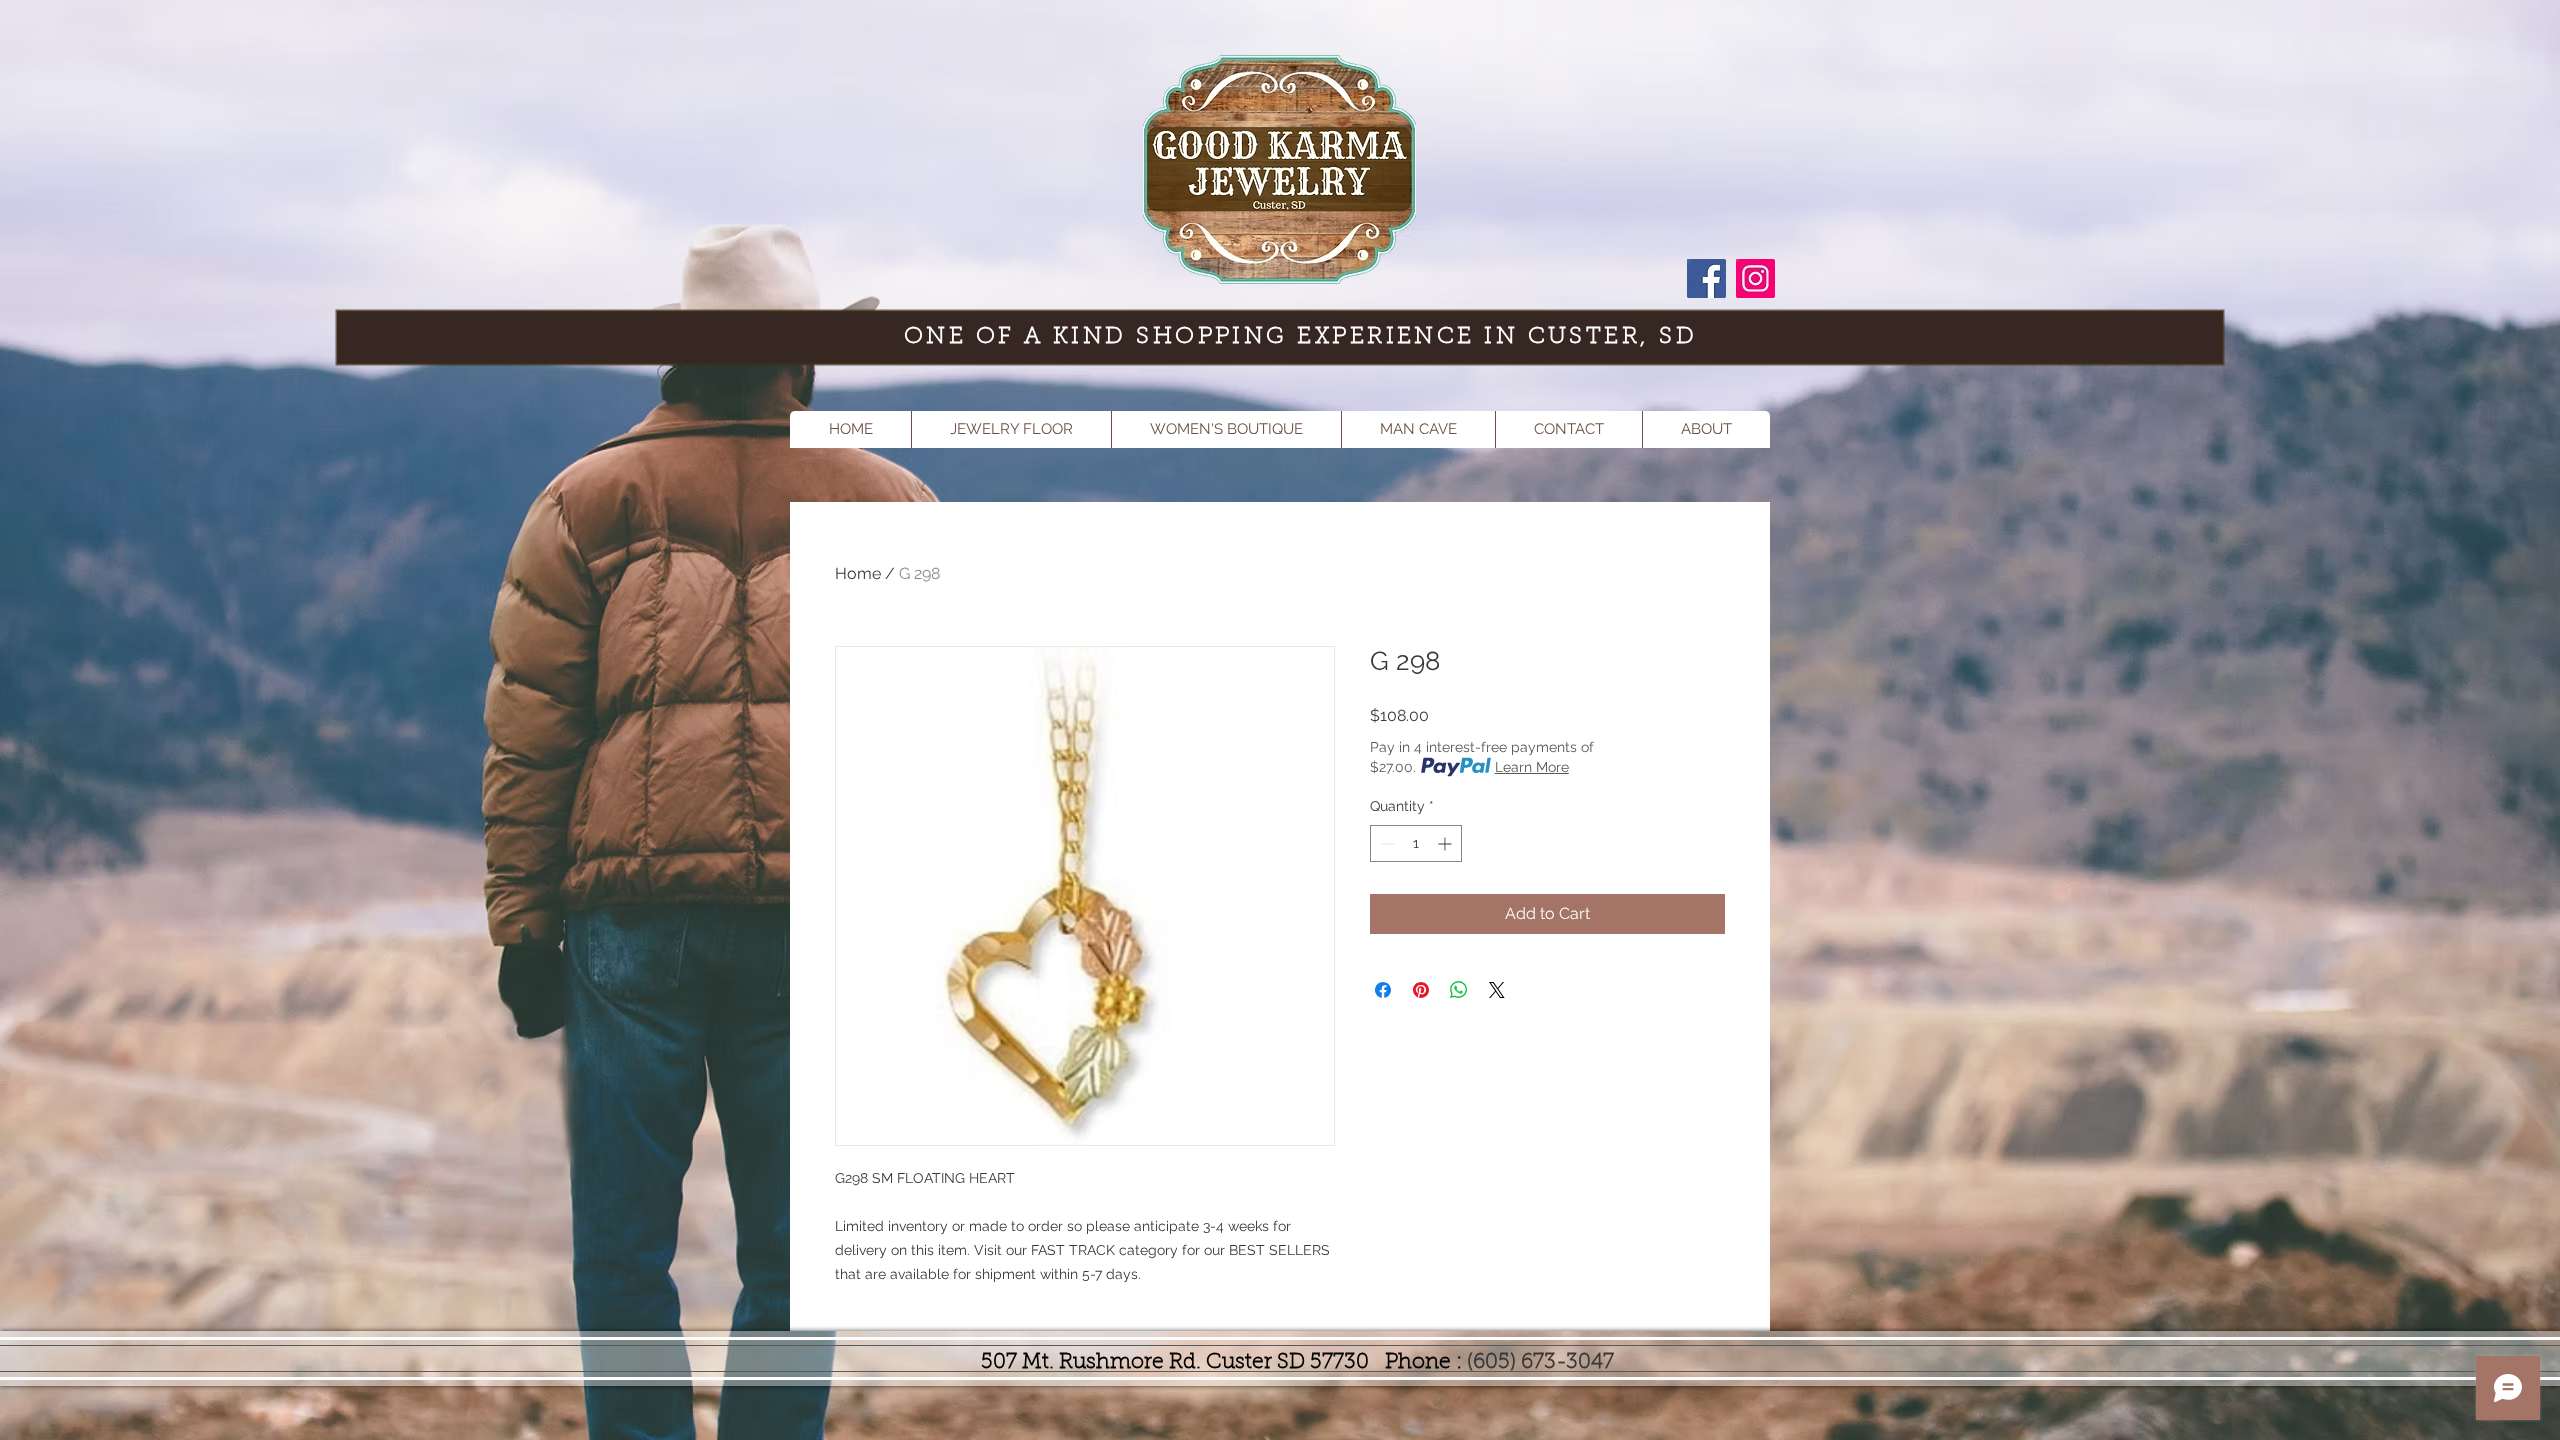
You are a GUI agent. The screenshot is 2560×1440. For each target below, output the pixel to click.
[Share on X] (1497, 990)
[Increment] (1446, 843)
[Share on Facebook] (1383, 990)
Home (858, 573)
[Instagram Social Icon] (1755, 278)
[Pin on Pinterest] (1421, 990)
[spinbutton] (1416, 843)
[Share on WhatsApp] (1459, 990)
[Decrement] (1385, 843)
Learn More (1532, 767)
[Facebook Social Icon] (1706, 278)
